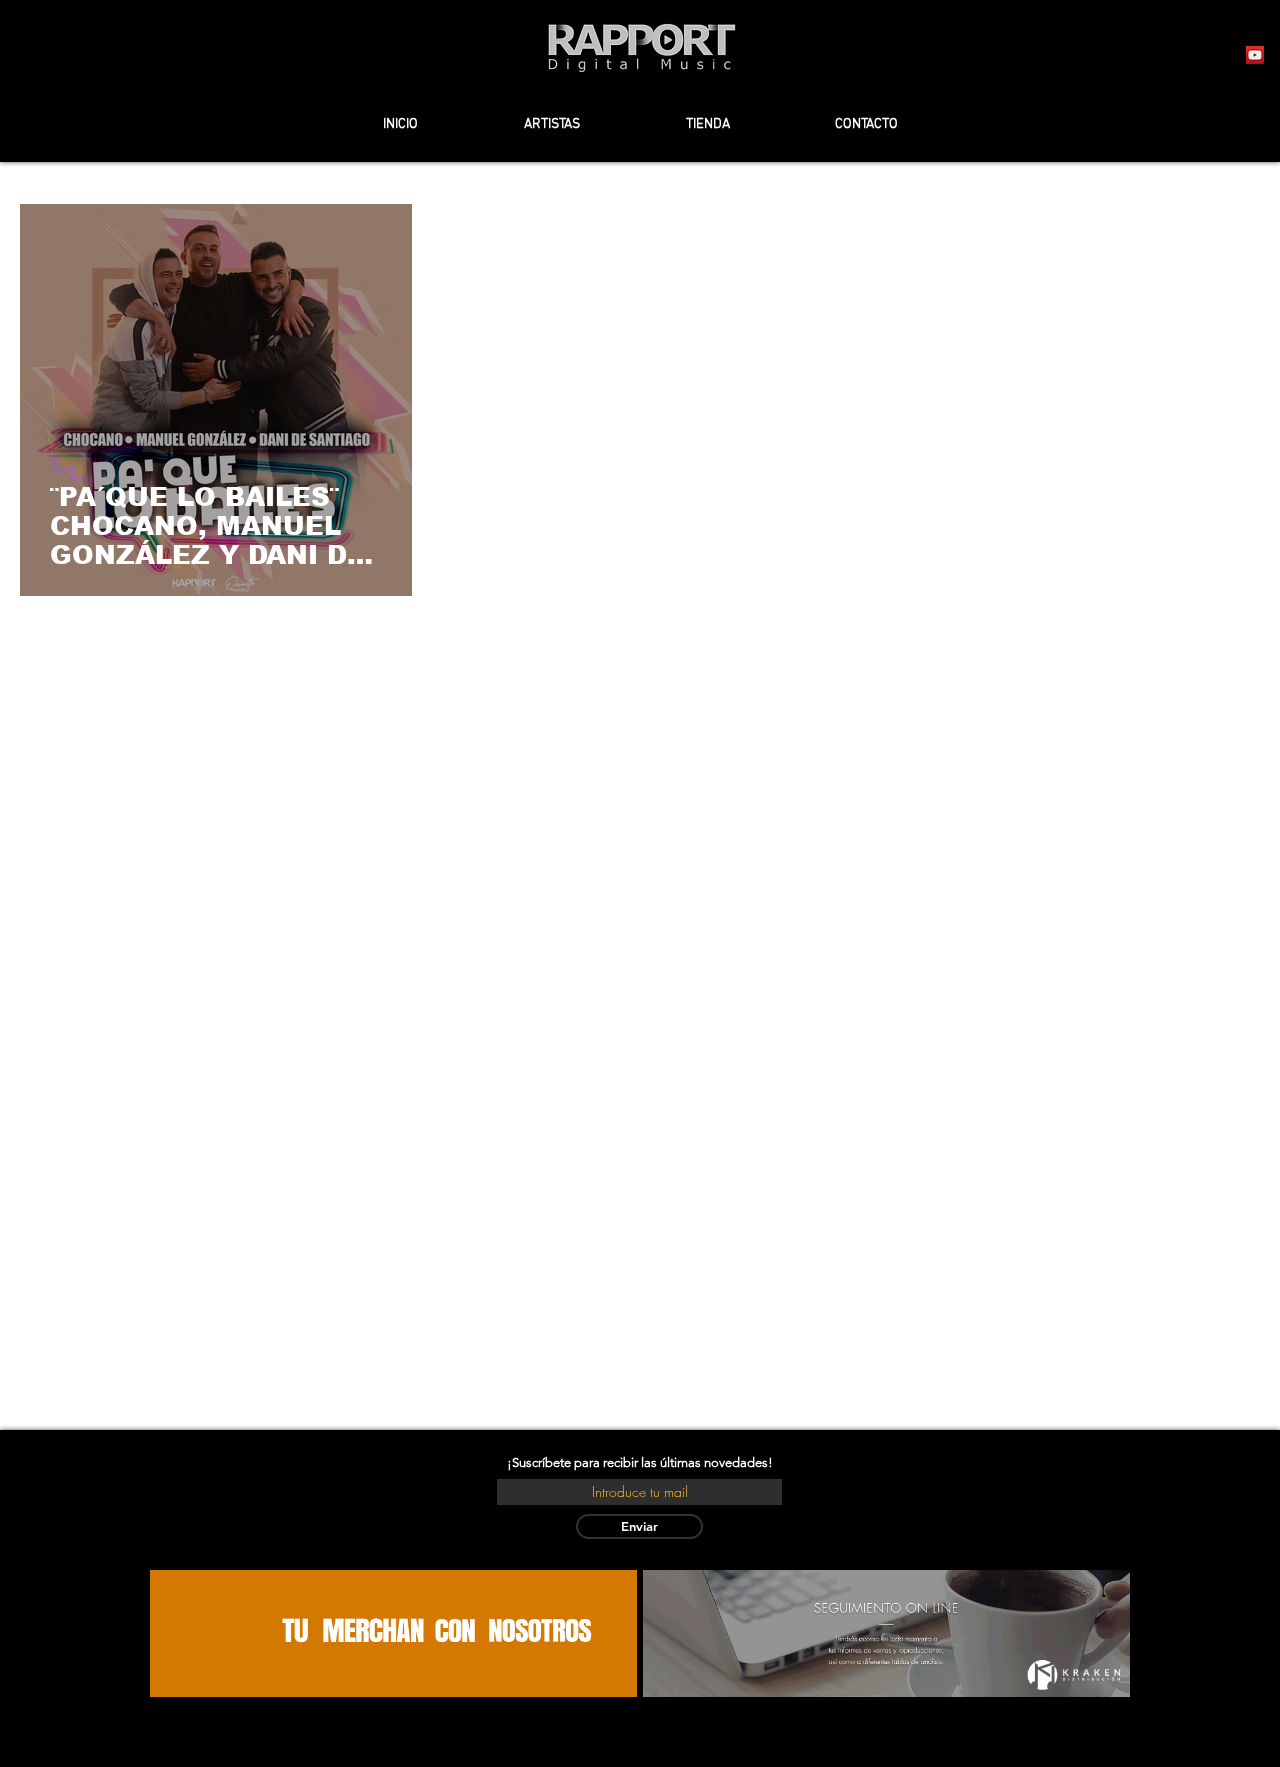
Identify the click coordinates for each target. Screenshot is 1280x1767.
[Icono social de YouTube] (1255, 55)
